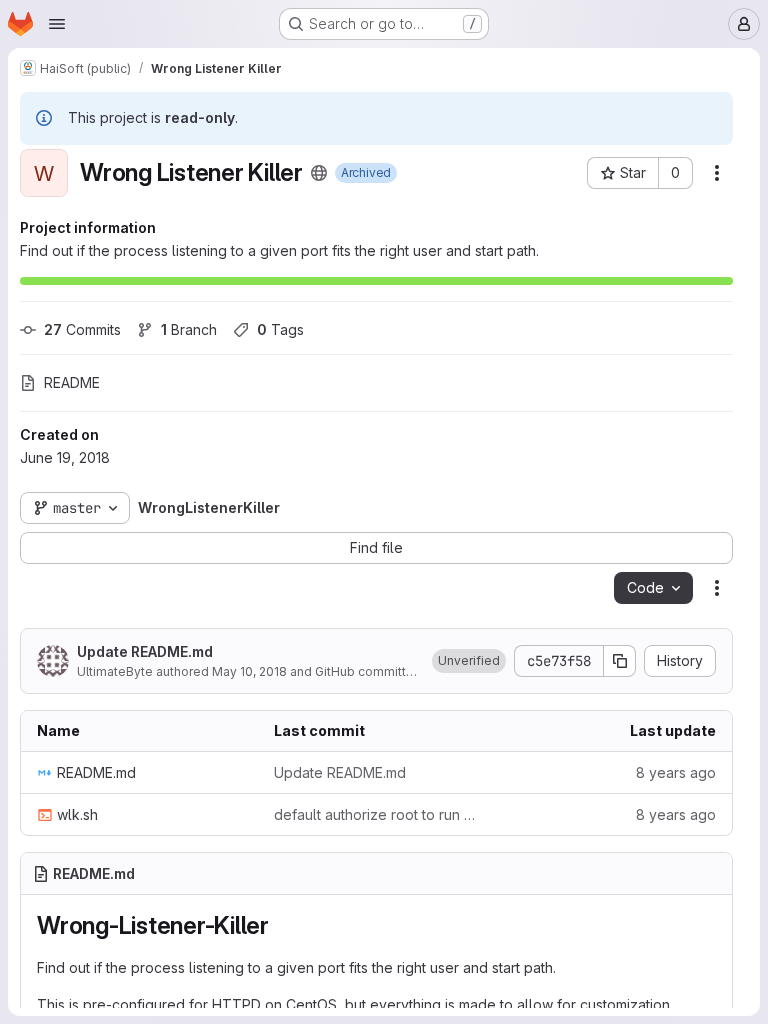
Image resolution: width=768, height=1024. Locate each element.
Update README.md (145, 651)
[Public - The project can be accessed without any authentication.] (319, 173)
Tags (280, 329)
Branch (189, 329)
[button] (469, 661)
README (72, 382)
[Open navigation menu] (57, 24)
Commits (82, 329)
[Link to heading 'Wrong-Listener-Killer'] (282, 925)
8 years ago (676, 772)
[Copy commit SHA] (620, 661)
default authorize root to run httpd (376, 814)
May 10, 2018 (249, 671)
